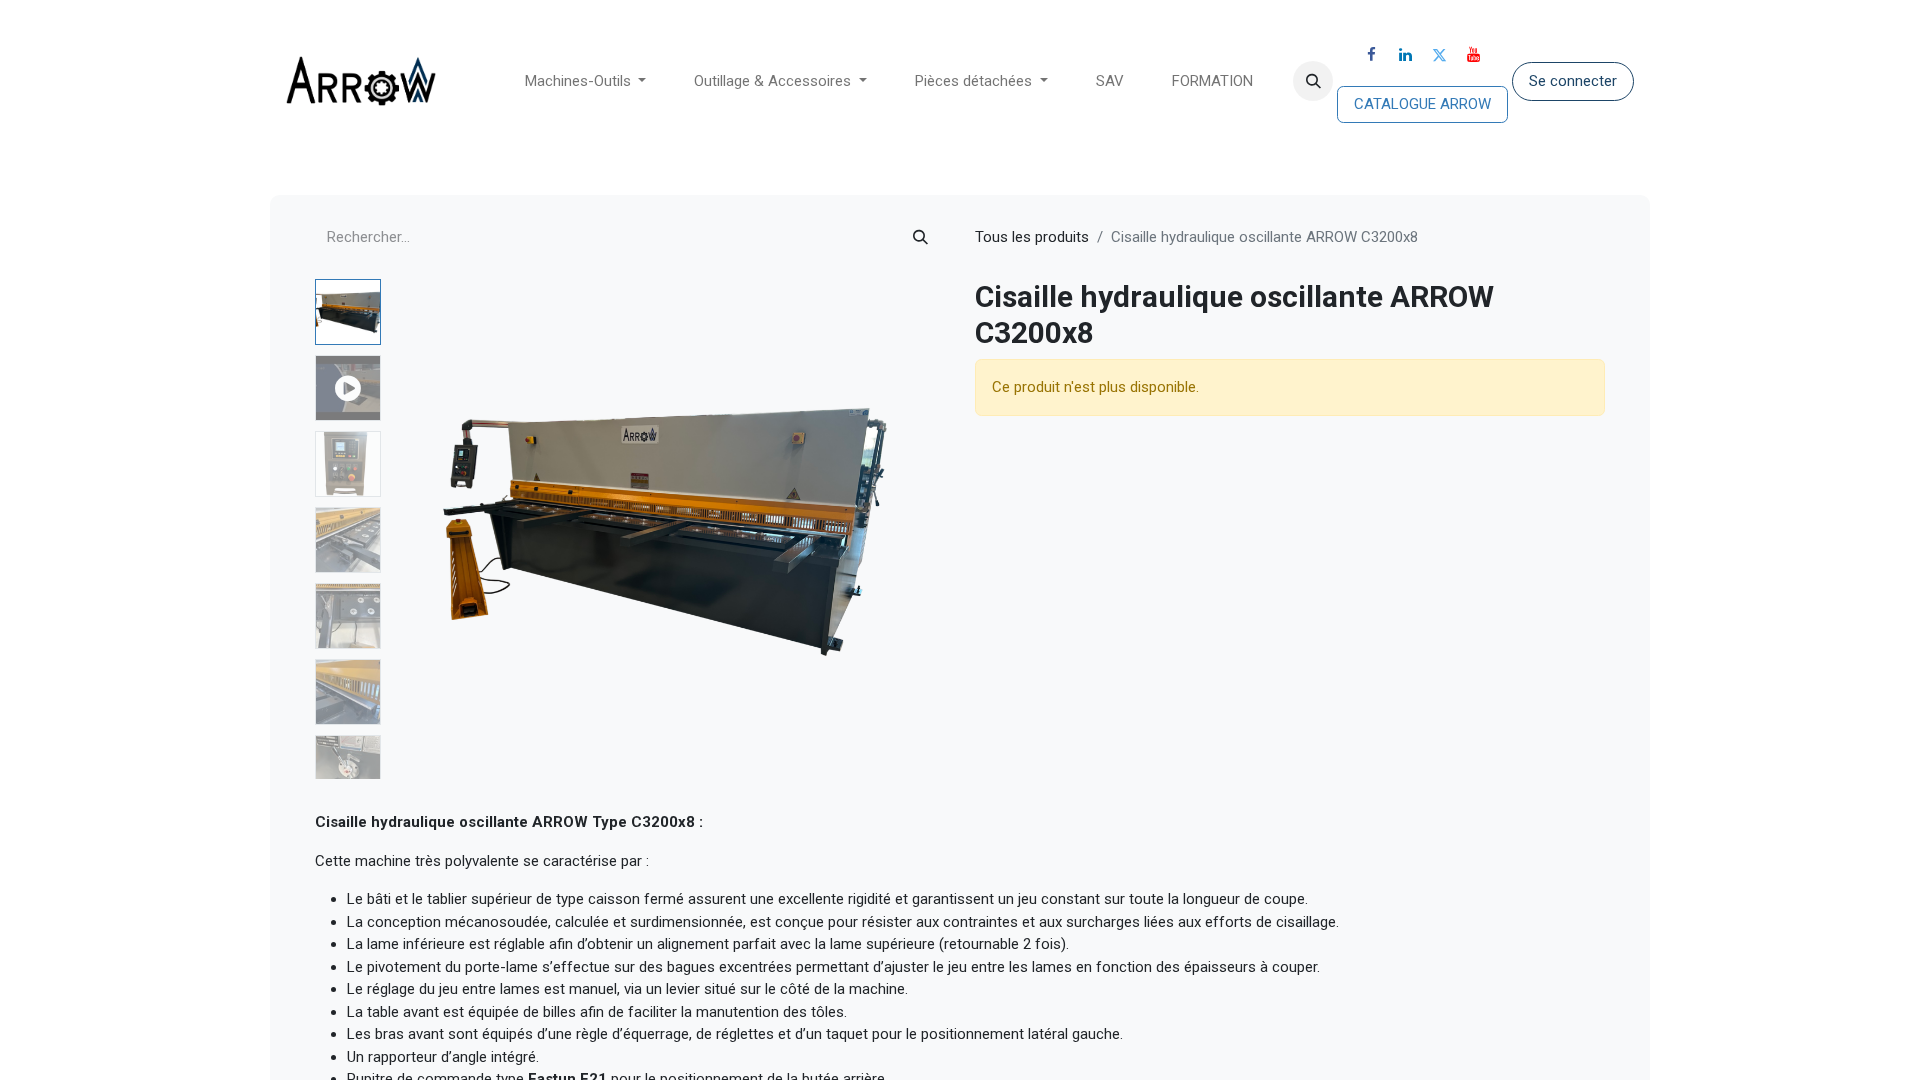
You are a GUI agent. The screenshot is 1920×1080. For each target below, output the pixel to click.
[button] (1313, 81)
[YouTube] (1474, 55)
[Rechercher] (920, 237)
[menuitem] (586, 81)
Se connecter (1573, 81)
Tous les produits (1032, 237)
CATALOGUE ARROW (1422, 104)
